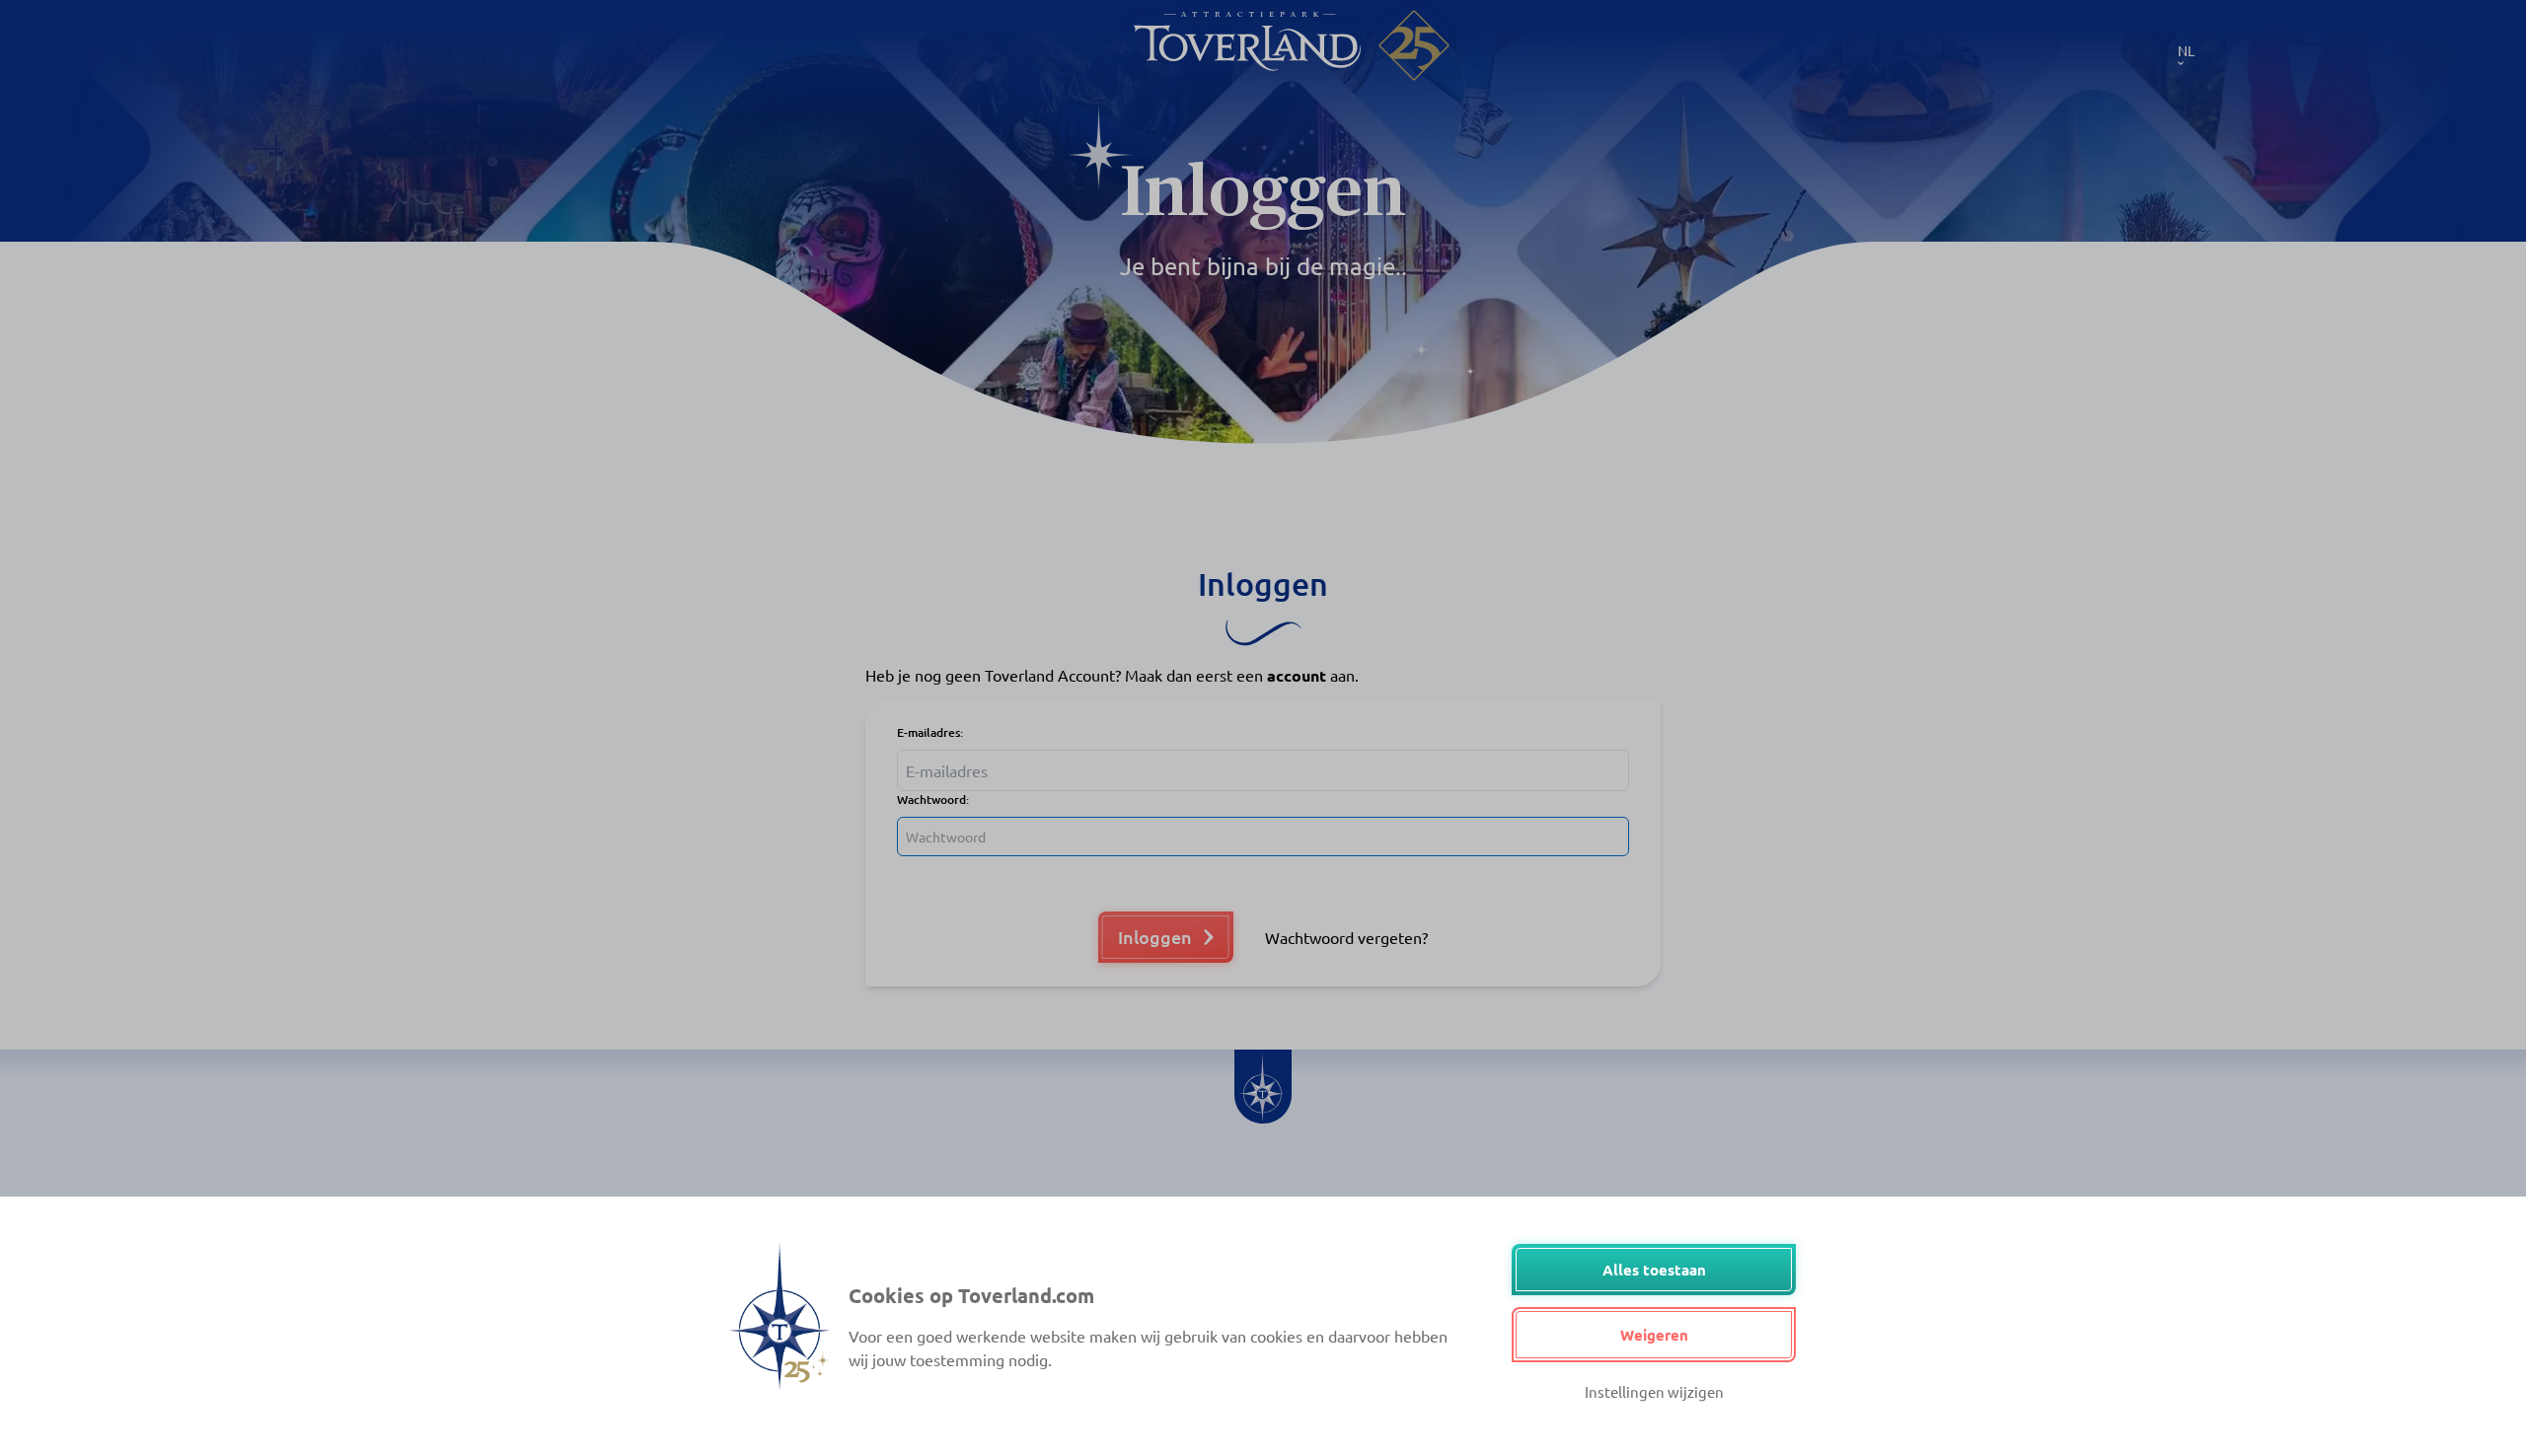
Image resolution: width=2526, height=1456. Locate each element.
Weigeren (1654, 1335)
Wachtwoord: (933, 800)
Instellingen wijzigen (1654, 1391)
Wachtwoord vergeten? (1346, 937)
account (1297, 675)
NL (2186, 50)
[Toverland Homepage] (1247, 45)
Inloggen (1155, 937)
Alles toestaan (1654, 1270)
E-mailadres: (930, 732)
